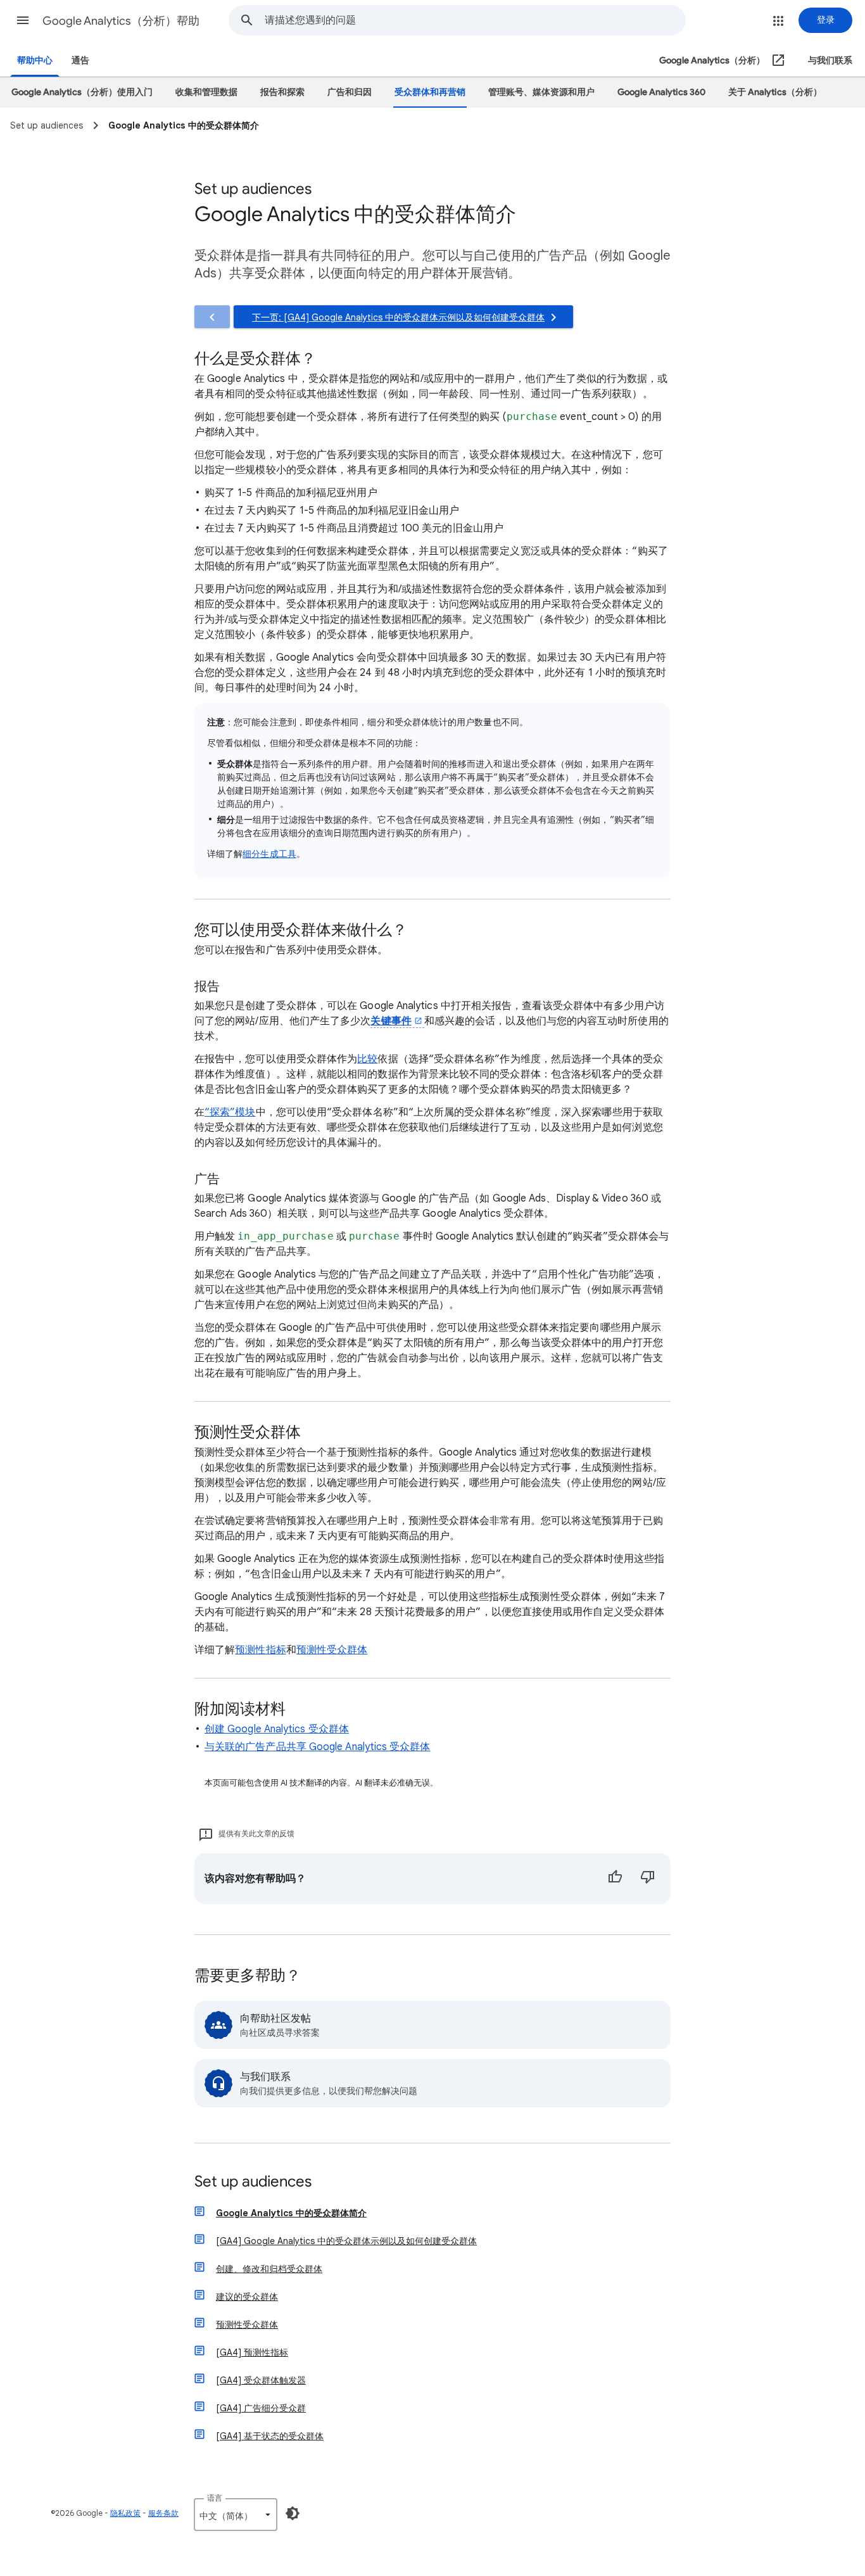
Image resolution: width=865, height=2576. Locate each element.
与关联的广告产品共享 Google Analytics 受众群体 (318, 1747)
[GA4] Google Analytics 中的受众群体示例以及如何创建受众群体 (346, 2241)
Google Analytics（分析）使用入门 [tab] (82, 92)
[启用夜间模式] (293, 2513)
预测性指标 (260, 1650)
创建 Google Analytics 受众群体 (277, 1729)
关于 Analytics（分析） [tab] (775, 92)
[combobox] (475, 20)
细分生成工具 (269, 854)
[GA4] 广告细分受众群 (261, 2408)
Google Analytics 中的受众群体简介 (291, 2213)
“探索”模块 (230, 1112)
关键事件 (391, 1021)
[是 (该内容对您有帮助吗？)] (615, 1879)
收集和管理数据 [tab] (206, 92)
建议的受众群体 (247, 2297)
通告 (80, 60)
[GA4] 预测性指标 (252, 2352)
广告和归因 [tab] (350, 92)
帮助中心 (35, 60)
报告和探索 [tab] (282, 92)
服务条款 (163, 2513)
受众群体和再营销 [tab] (430, 92)
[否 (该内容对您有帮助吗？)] (648, 1879)
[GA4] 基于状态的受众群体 (270, 2436)
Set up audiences (253, 2182)
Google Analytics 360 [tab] (661, 92)
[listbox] (236, 2515)
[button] (23, 20)
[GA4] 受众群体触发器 (261, 2380)
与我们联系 (830, 60)
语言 (215, 2498)
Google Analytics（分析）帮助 (121, 21)
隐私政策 (125, 2513)
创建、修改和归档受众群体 (269, 2269)
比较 (367, 1059)
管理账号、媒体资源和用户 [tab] (541, 92)
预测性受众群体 (332, 1650)
